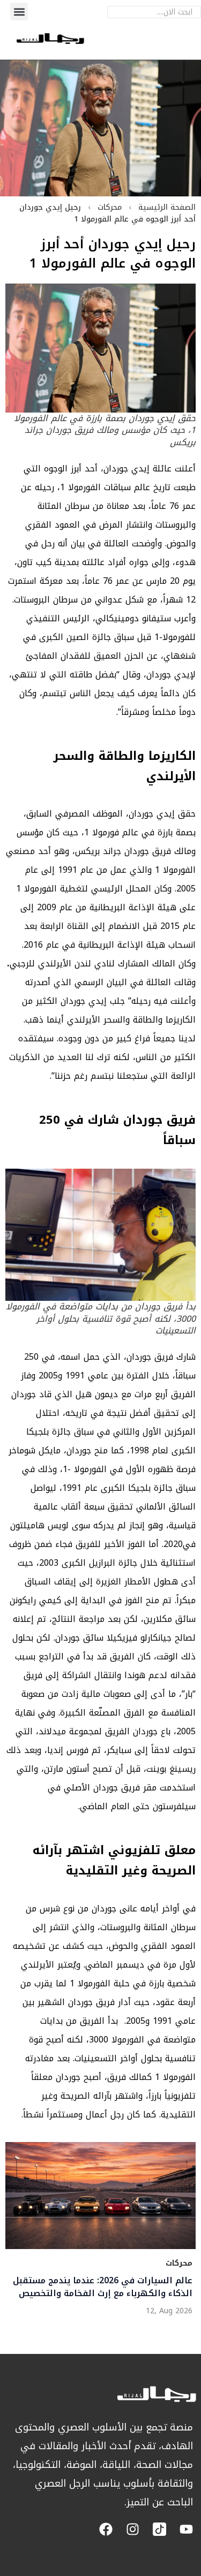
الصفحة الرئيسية (167, 207)
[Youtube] (186, 2529)
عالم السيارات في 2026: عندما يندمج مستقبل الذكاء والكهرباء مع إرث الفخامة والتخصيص (103, 2287)
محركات (110, 207)
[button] (19, 12)
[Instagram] (133, 2529)
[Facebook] (106, 2529)
